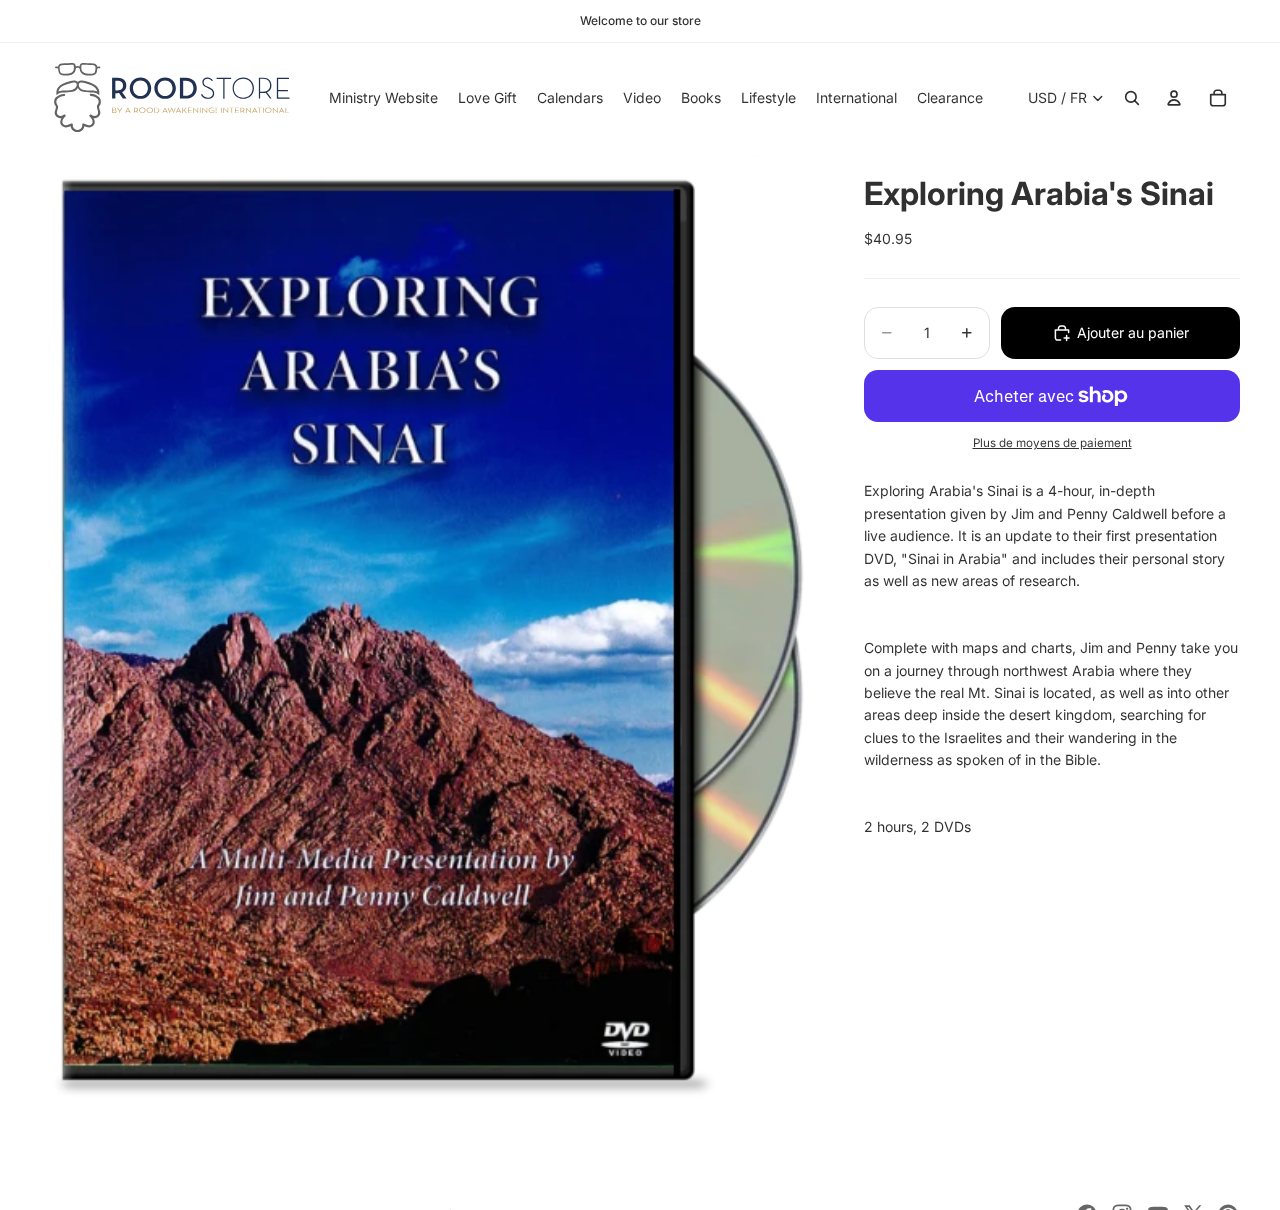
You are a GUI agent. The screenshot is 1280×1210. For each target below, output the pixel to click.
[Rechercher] (1132, 98)
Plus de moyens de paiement (1052, 443)
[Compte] (1174, 98)
